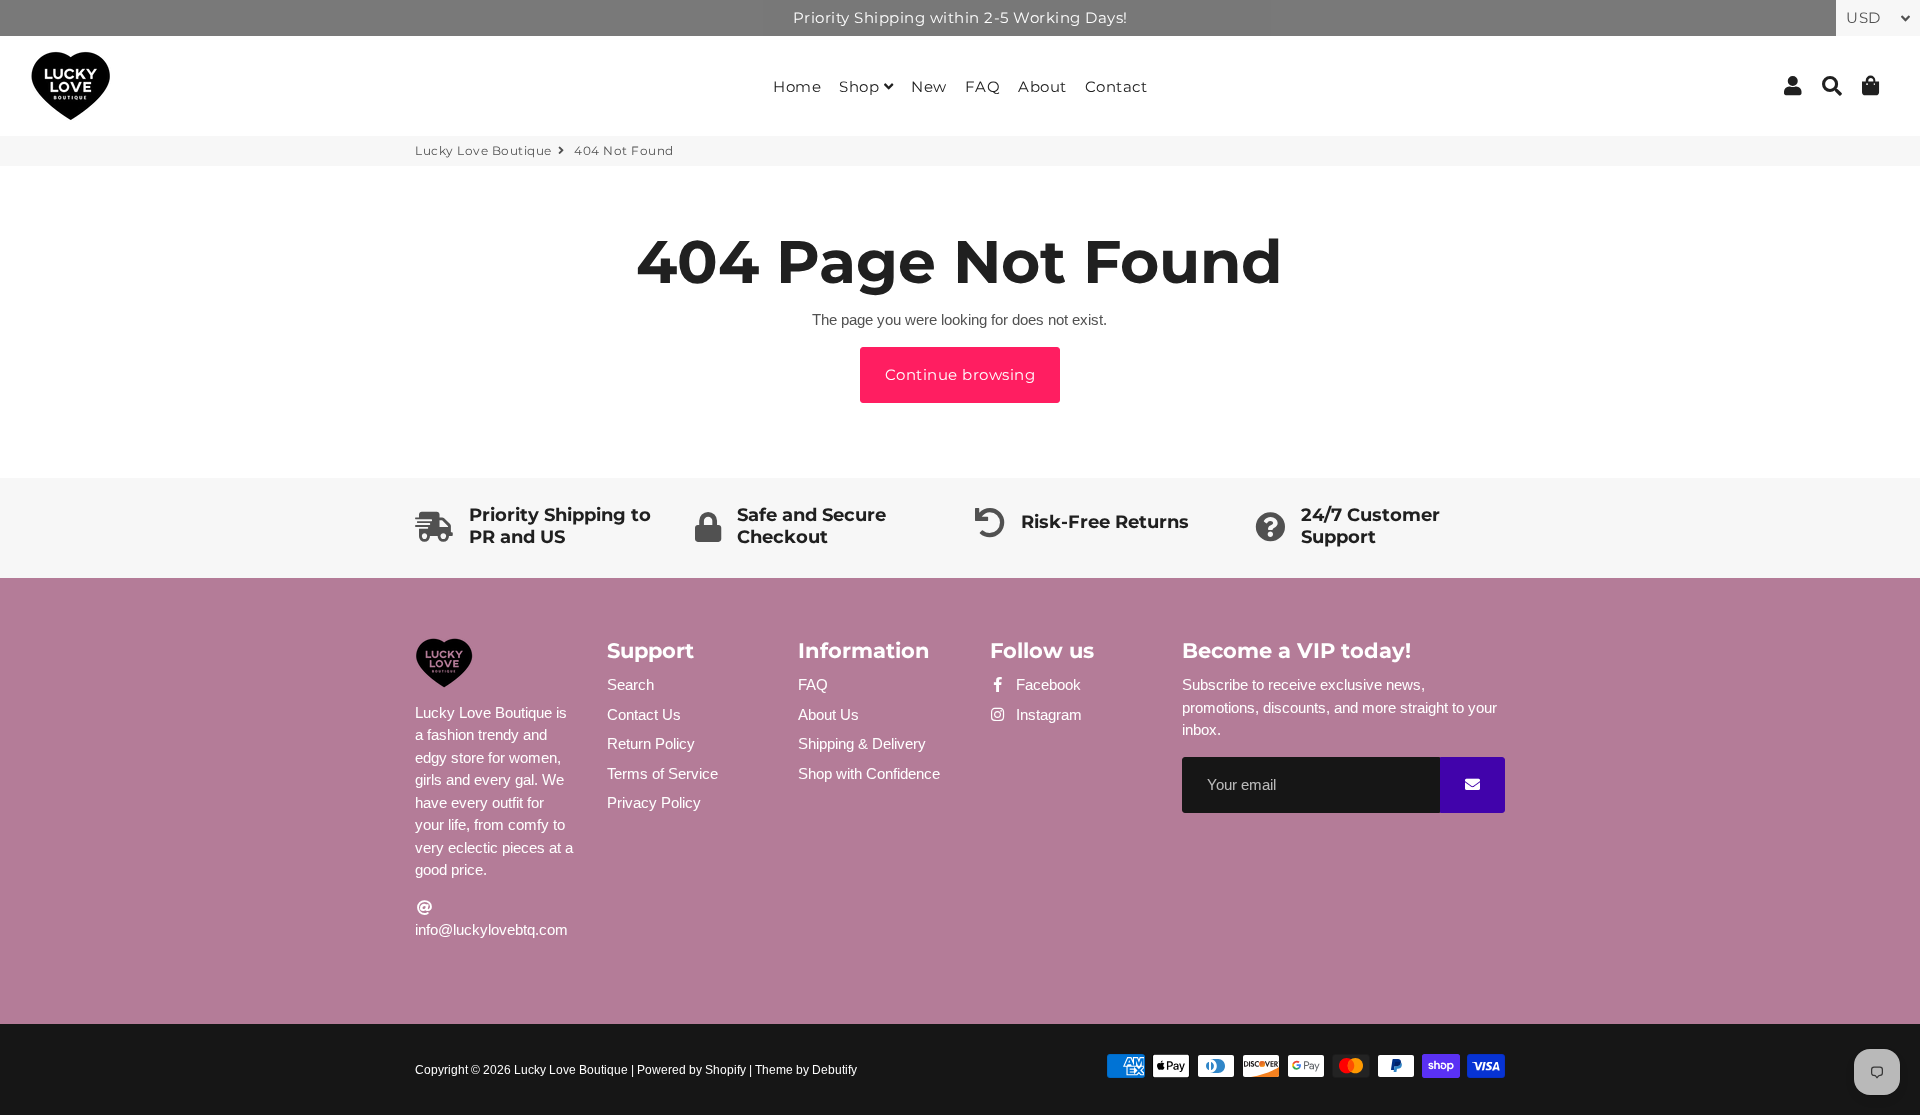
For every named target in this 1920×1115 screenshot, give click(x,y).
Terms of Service (662, 773)
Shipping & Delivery (862, 743)
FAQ (983, 86)
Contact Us (644, 714)
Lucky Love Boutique (483, 150)
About (1042, 86)
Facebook (1046, 684)
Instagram (1047, 714)
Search (630, 684)
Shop (861, 86)
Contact (1116, 86)
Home (797, 86)
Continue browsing (960, 374)
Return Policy (651, 743)
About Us (828, 714)
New (929, 86)
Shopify (725, 1070)
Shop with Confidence (869, 773)
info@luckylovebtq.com (491, 929)
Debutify (834, 1070)
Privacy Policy (654, 802)
